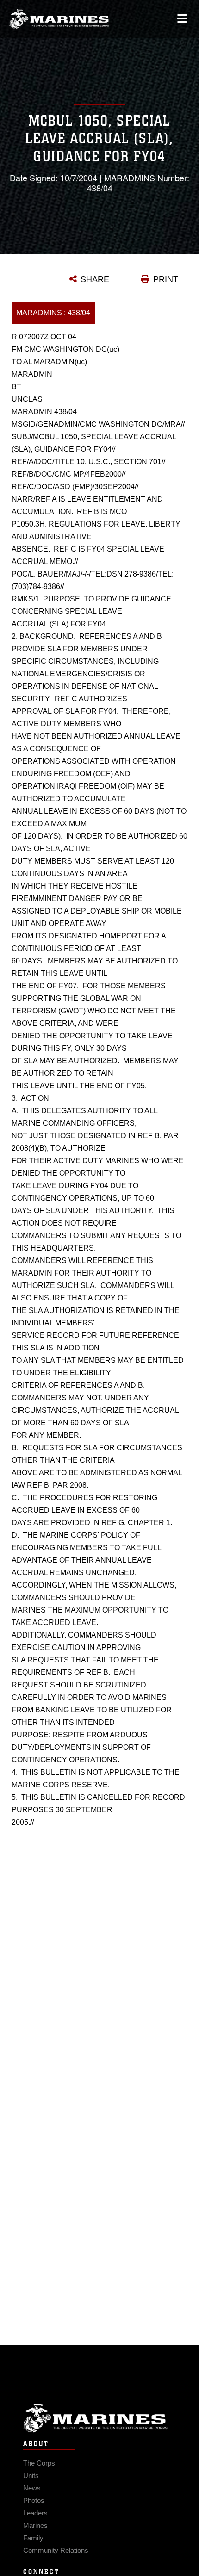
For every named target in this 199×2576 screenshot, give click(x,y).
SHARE (95, 279)
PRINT (166, 279)
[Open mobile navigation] (182, 19)
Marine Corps (99, 2418)
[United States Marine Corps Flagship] (59, 19)
